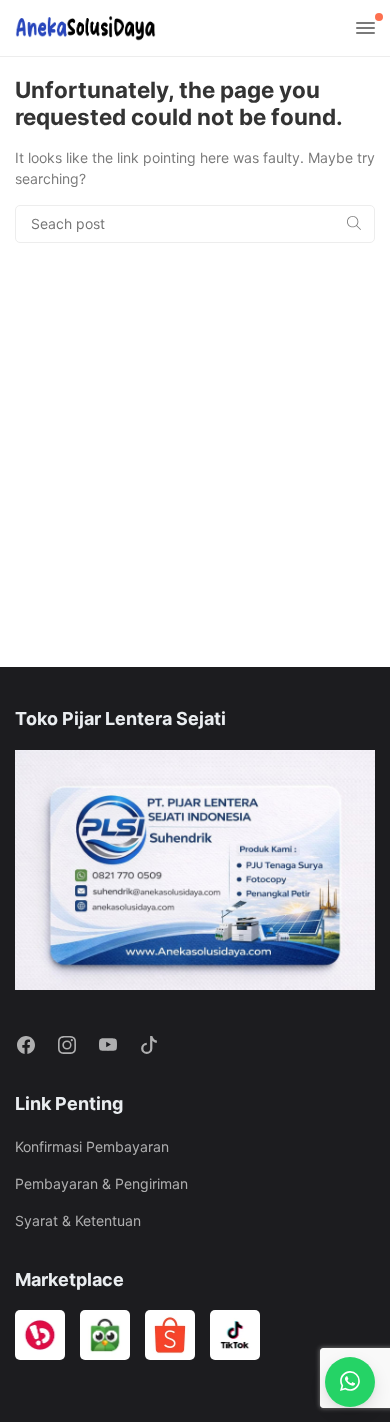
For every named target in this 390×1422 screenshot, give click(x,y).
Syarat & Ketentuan (78, 1220)
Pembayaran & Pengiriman (101, 1183)
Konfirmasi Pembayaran (92, 1146)
